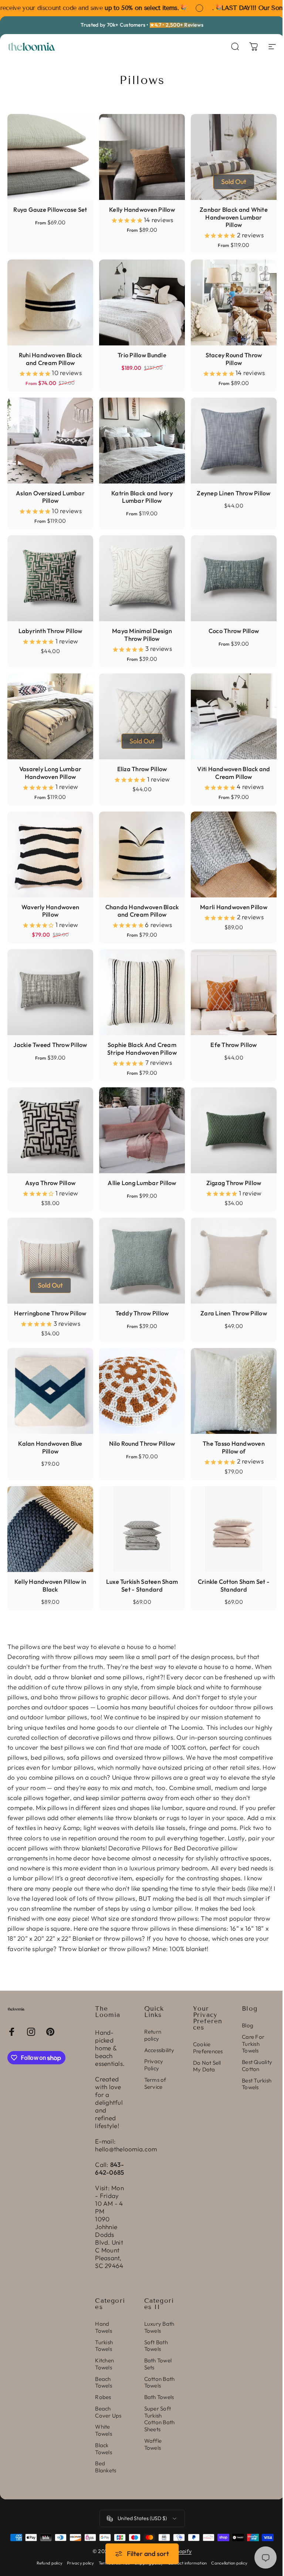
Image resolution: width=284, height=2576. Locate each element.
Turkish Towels (104, 2346)
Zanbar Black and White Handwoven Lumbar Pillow (234, 217)
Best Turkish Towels (257, 2084)
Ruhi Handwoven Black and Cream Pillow (50, 359)
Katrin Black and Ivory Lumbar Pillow (142, 497)
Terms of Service (155, 2083)
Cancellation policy (229, 2563)
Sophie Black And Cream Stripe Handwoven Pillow (142, 1049)
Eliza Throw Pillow (142, 769)
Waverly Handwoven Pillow (50, 911)
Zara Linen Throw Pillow (234, 1313)
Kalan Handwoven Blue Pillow (50, 1447)
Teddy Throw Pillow (142, 1313)
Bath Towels (159, 2397)
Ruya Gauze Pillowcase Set (50, 210)
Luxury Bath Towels (159, 2327)
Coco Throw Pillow (234, 631)
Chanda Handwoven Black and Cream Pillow (142, 911)
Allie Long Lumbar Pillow (142, 1183)
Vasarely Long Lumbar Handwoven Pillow (50, 773)
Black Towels (104, 2449)
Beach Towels (104, 2383)
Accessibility (159, 2050)
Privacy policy (81, 2563)
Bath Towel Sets (158, 2364)
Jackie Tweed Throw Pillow (50, 1045)
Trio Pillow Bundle (142, 355)
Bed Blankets (106, 2467)
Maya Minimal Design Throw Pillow (142, 635)
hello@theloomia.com (126, 2149)
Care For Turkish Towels (253, 2044)
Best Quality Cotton (257, 2066)
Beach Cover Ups (108, 2412)
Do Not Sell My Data (207, 2066)
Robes (103, 2397)
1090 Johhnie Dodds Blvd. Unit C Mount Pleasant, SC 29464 (109, 2242)
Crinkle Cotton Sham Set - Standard (234, 1585)
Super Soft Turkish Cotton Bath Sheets (160, 2419)
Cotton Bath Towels (160, 2383)
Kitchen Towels (104, 2364)
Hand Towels (104, 2327)
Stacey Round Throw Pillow (234, 359)
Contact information (187, 2563)
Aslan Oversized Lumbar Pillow (50, 497)
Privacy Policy (154, 2065)
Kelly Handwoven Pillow (142, 210)
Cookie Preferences (208, 2048)
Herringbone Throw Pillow (50, 1313)
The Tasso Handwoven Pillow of (234, 1447)
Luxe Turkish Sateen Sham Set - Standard (142, 1585)
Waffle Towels (153, 2444)
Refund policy (50, 2563)
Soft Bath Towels (156, 2346)
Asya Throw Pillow (50, 1183)
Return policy (153, 2035)
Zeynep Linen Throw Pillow (234, 493)
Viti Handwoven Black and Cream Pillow (234, 773)
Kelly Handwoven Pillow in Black (50, 1585)
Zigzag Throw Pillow (234, 1183)
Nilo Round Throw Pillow (142, 1443)
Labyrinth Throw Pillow (50, 631)
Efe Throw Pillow (234, 1045)
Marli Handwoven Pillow (234, 907)
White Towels (104, 2430)
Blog (248, 2025)
